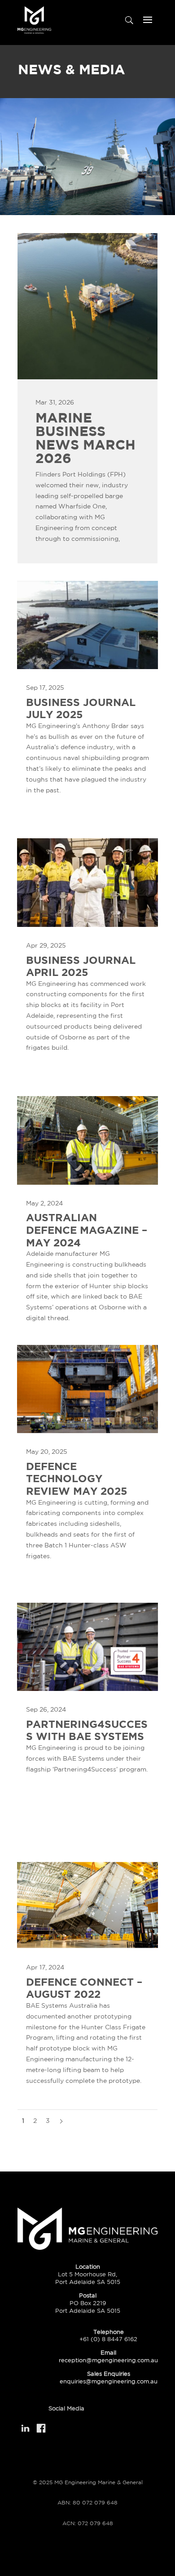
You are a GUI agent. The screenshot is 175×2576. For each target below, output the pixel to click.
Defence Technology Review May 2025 (77, 1478)
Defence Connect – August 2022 (84, 1988)
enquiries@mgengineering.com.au (109, 2381)
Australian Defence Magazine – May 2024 (87, 1230)
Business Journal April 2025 (81, 966)
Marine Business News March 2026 (85, 438)
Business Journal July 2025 (81, 708)
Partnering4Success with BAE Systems (87, 1730)
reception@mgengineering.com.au (108, 2360)
